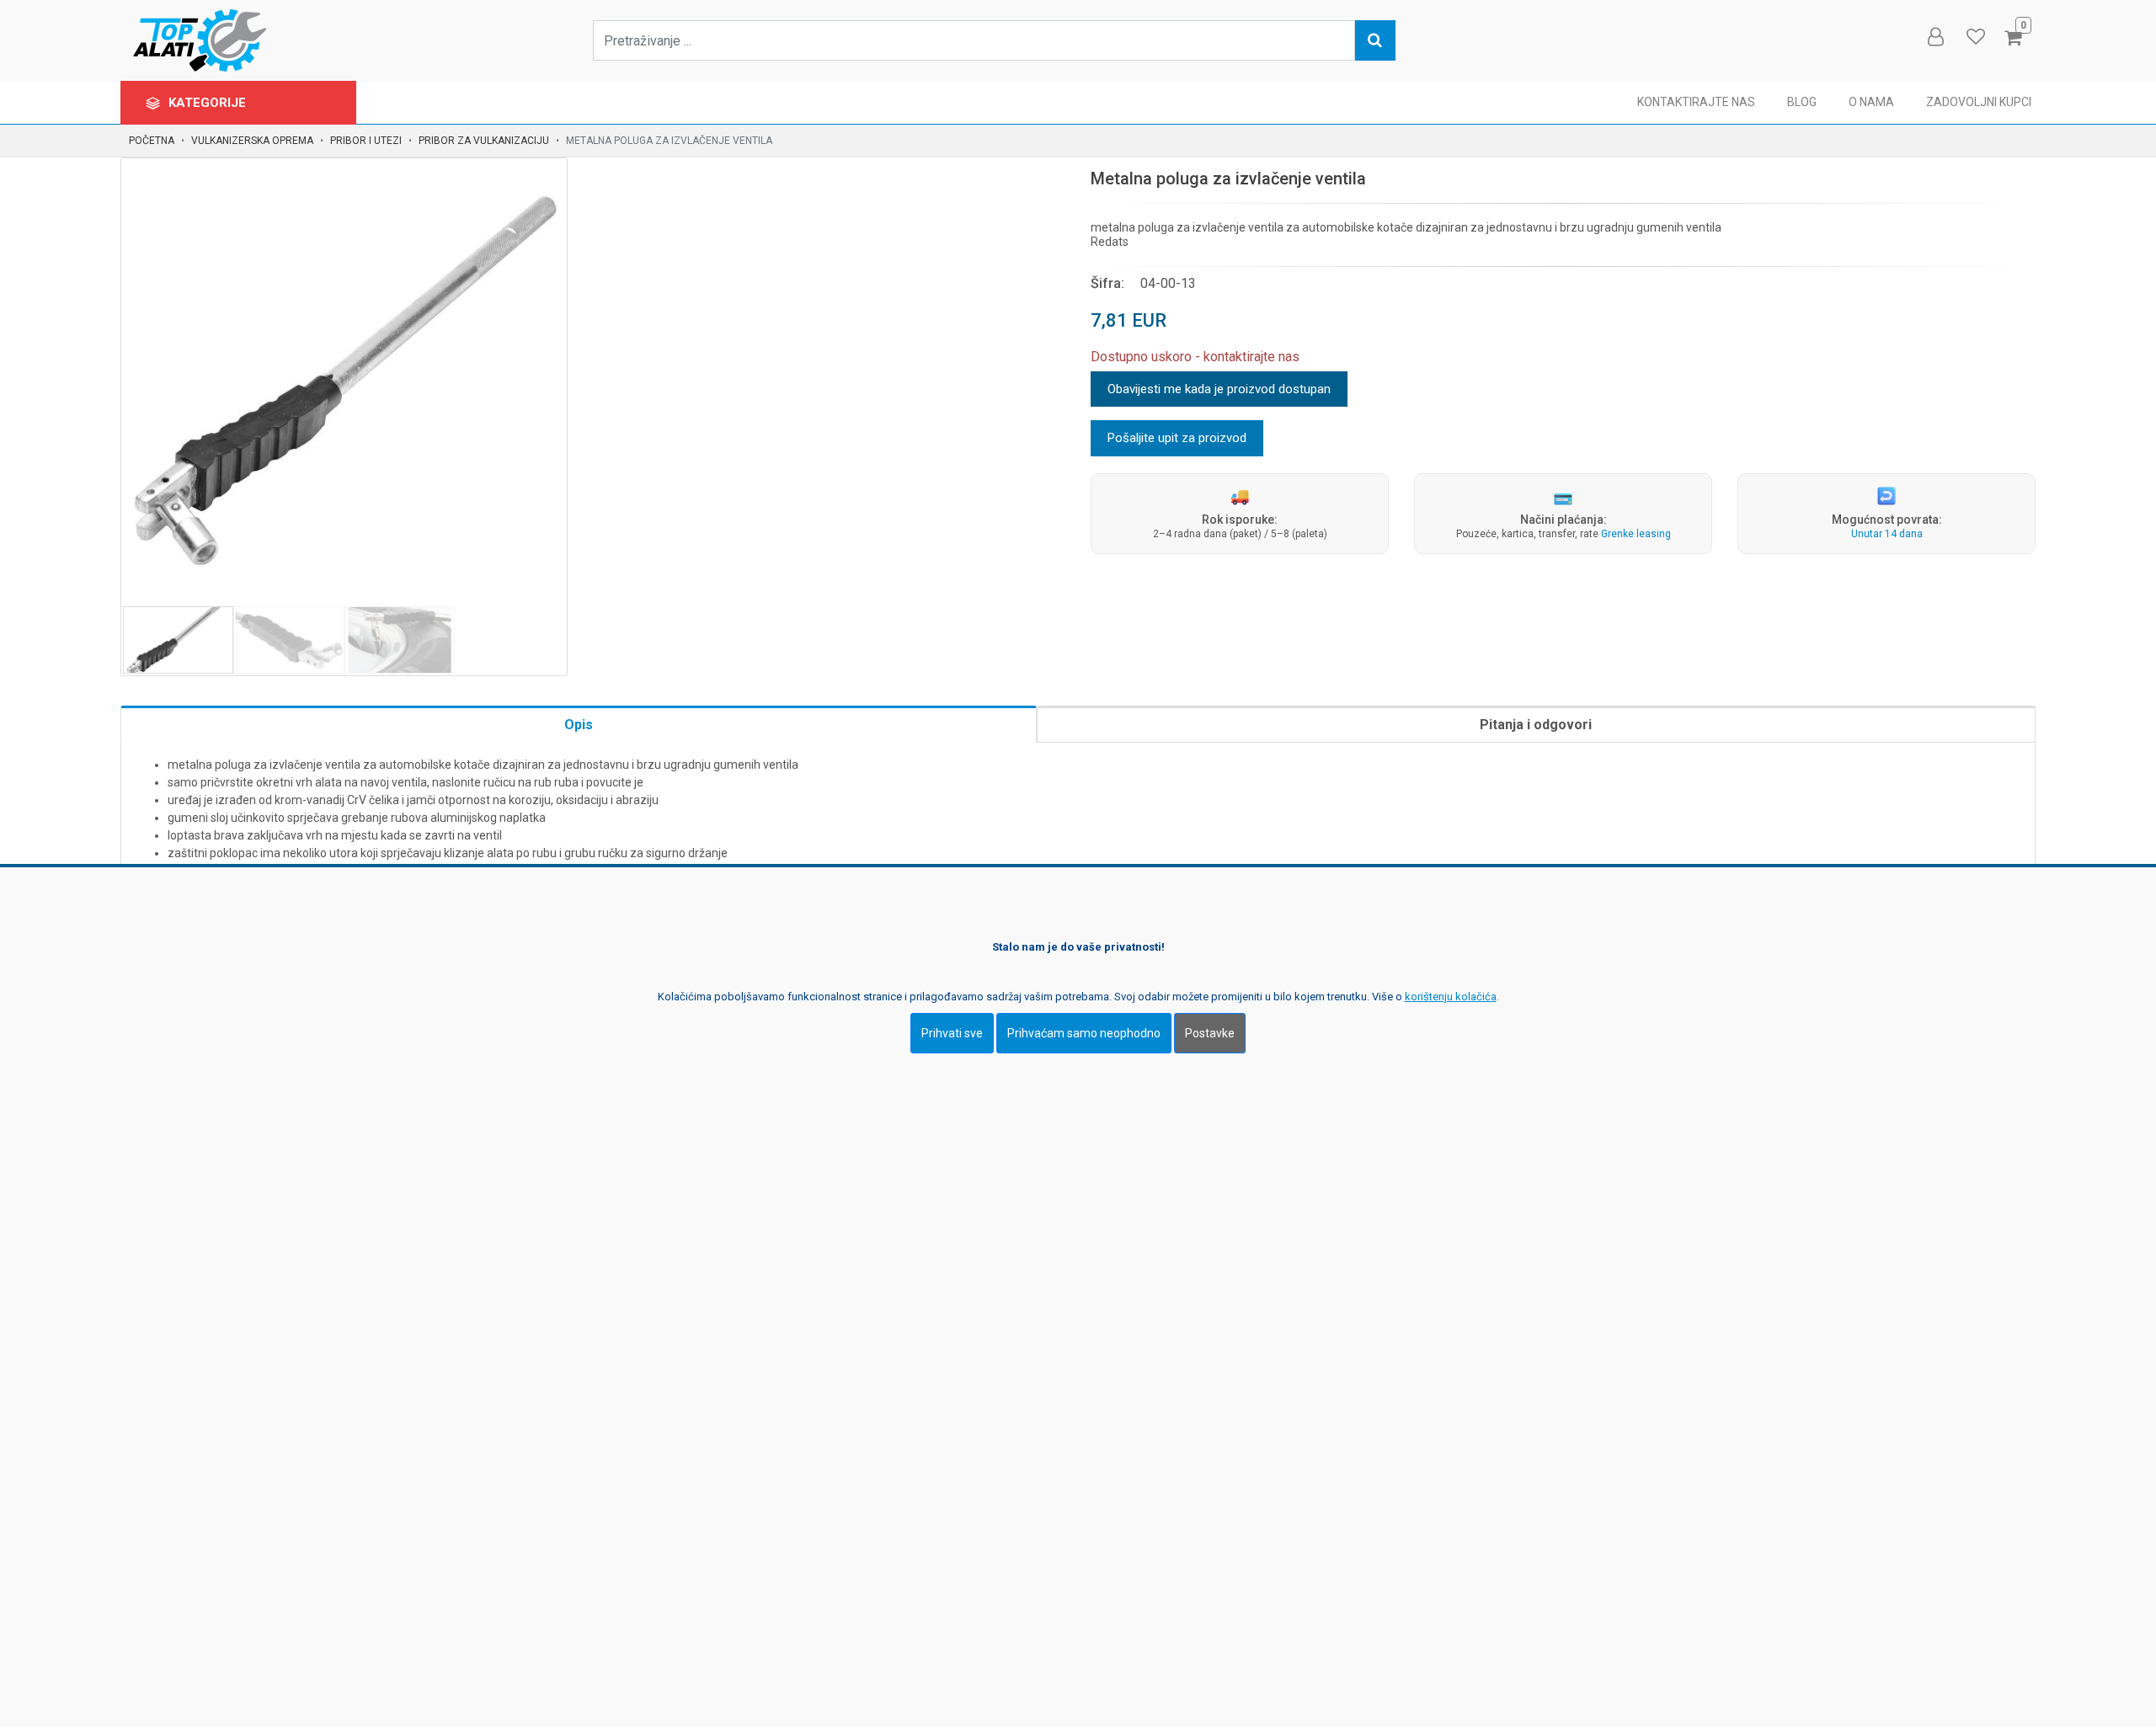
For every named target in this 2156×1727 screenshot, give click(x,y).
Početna (152, 141)
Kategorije (209, 103)
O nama (1871, 102)
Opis (579, 725)
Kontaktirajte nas (1696, 102)
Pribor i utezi (366, 141)
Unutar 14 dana (1887, 534)
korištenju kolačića (1451, 996)
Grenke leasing (1636, 534)
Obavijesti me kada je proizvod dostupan (1219, 389)
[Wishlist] (1975, 37)
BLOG (1802, 102)
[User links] (1935, 37)
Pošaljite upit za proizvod (1177, 438)
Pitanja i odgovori (1536, 725)
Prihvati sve (952, 1032)
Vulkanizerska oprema (252, 141)
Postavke (1210, 1032)
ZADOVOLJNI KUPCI (1979, 102)
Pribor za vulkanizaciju (484, 141)
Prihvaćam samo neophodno (1084, 1032)
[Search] (1375, 40)
